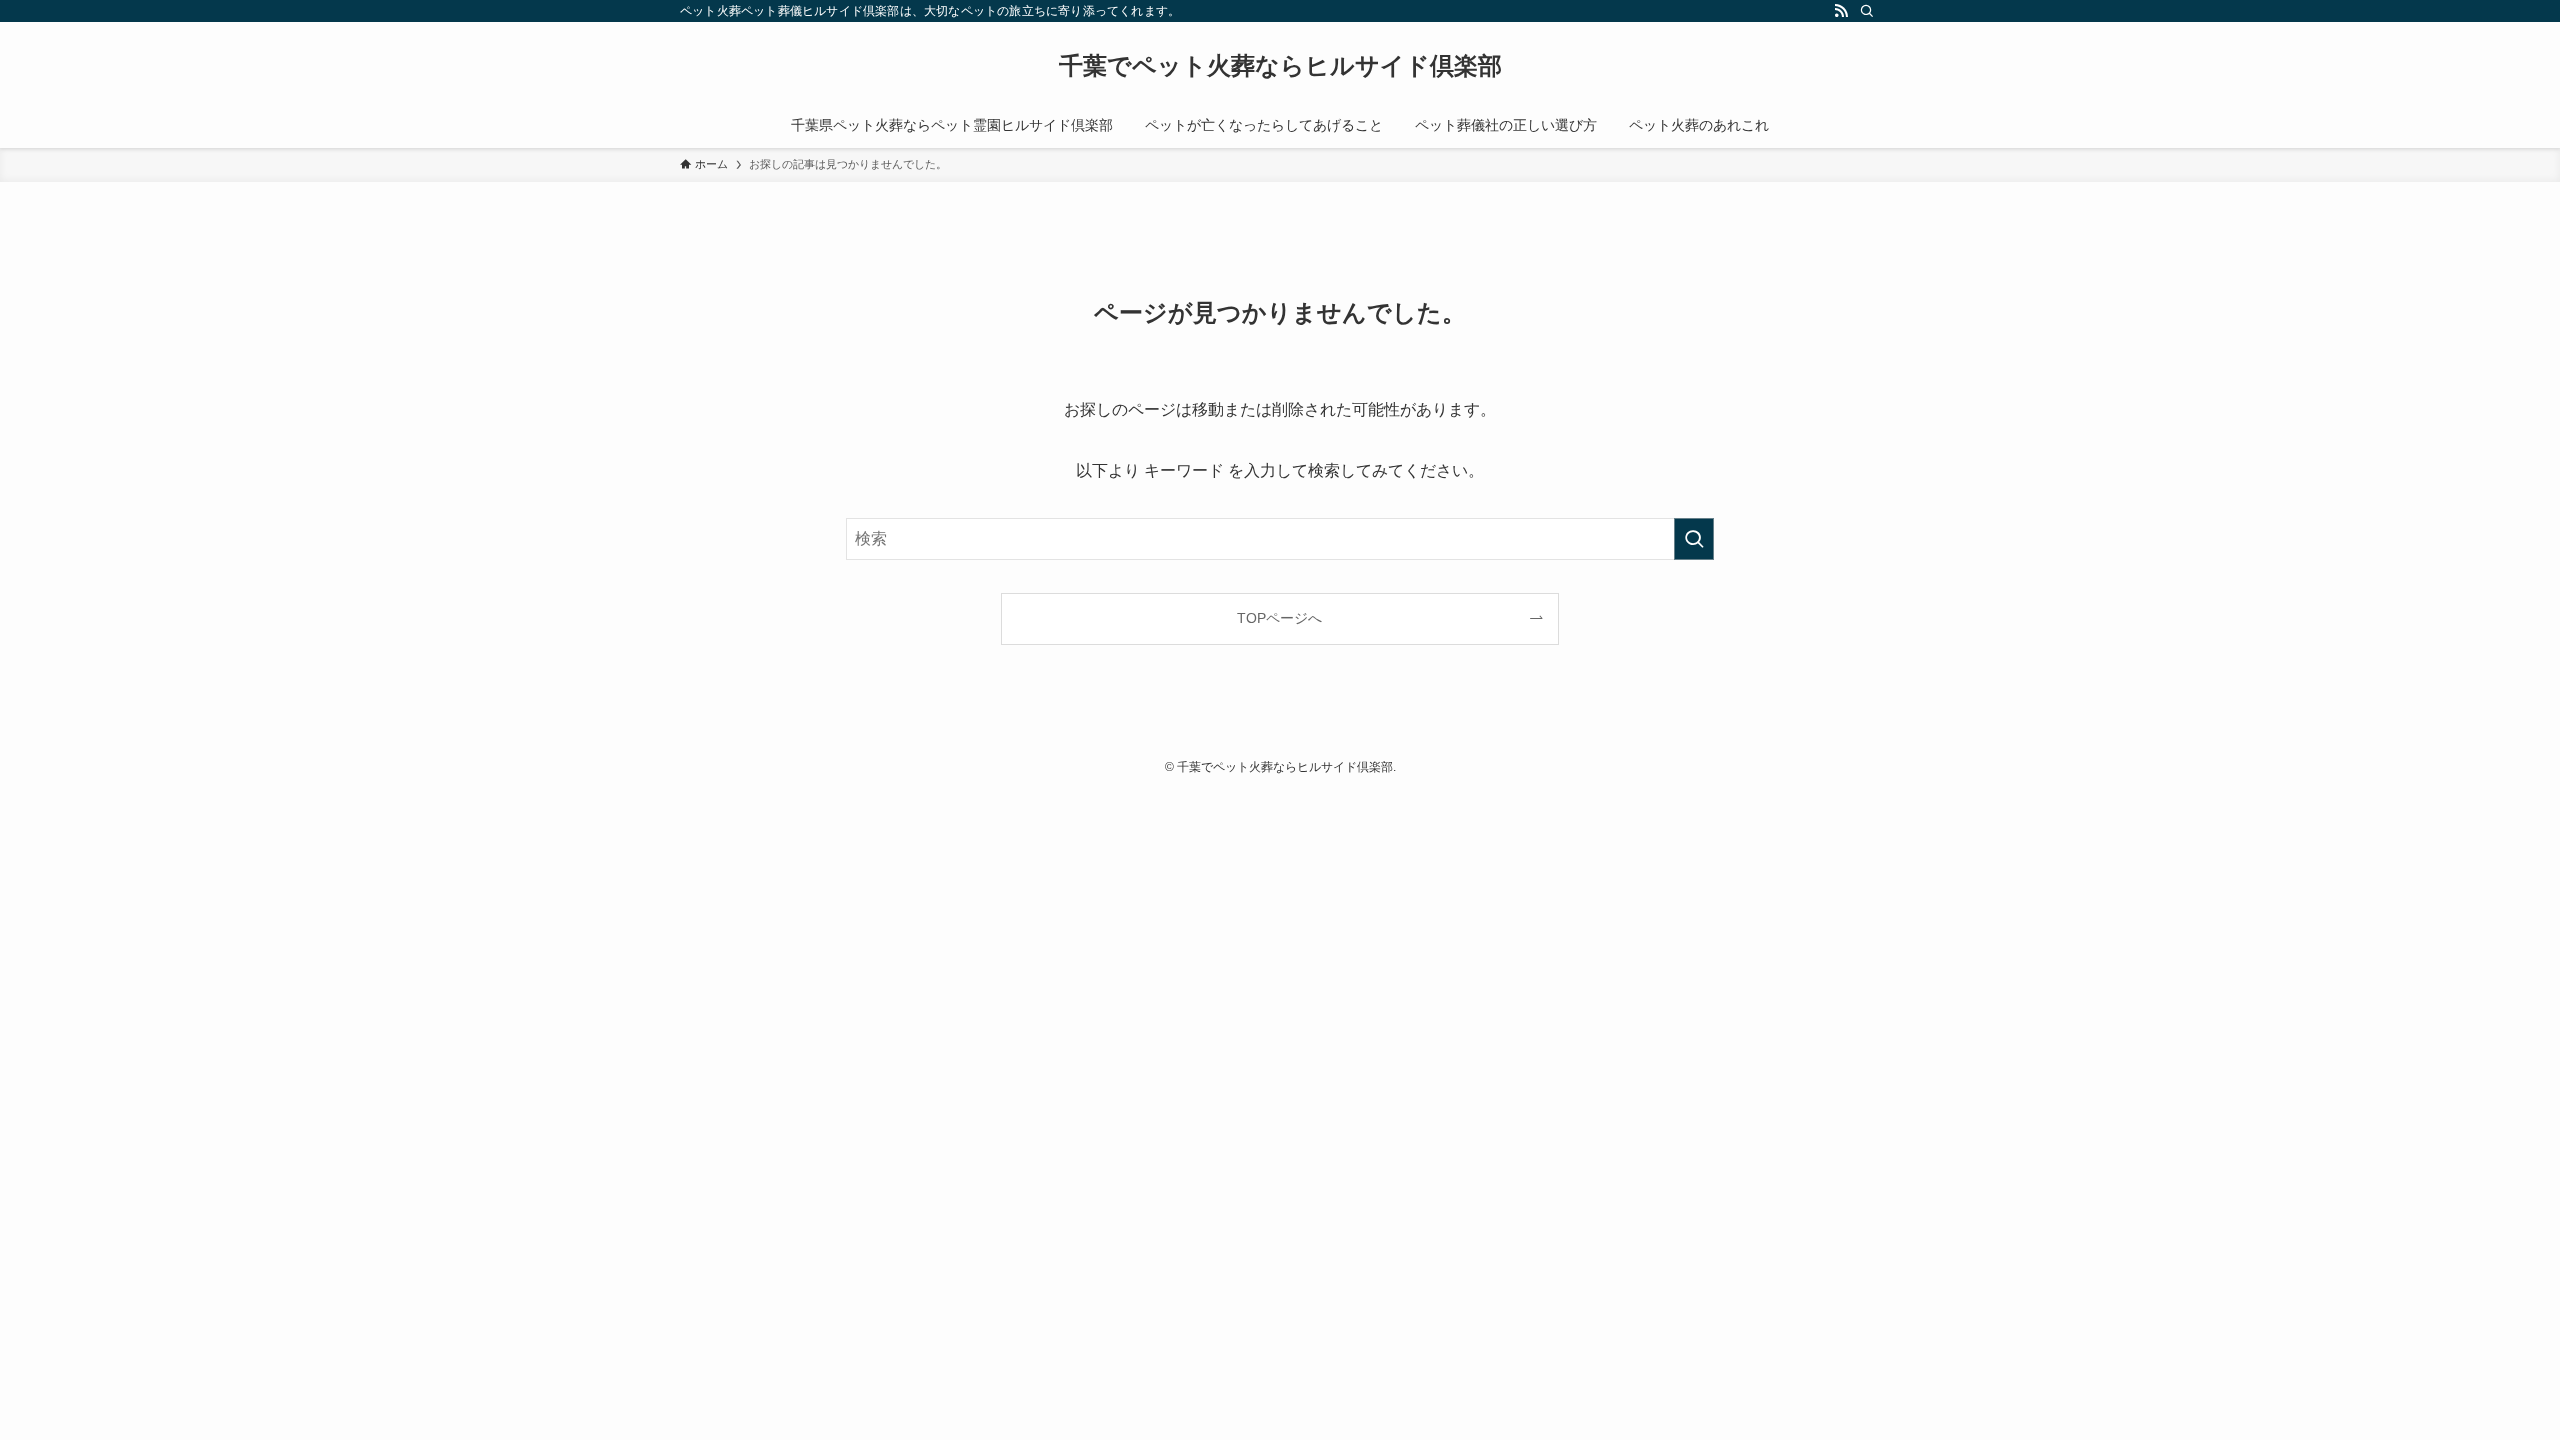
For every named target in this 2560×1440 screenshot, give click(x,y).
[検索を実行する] (1694, 539)
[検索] (1867, 11)
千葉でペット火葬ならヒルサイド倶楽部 (1280, 66)
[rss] (1841, 11)
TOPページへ (1279, 618)
